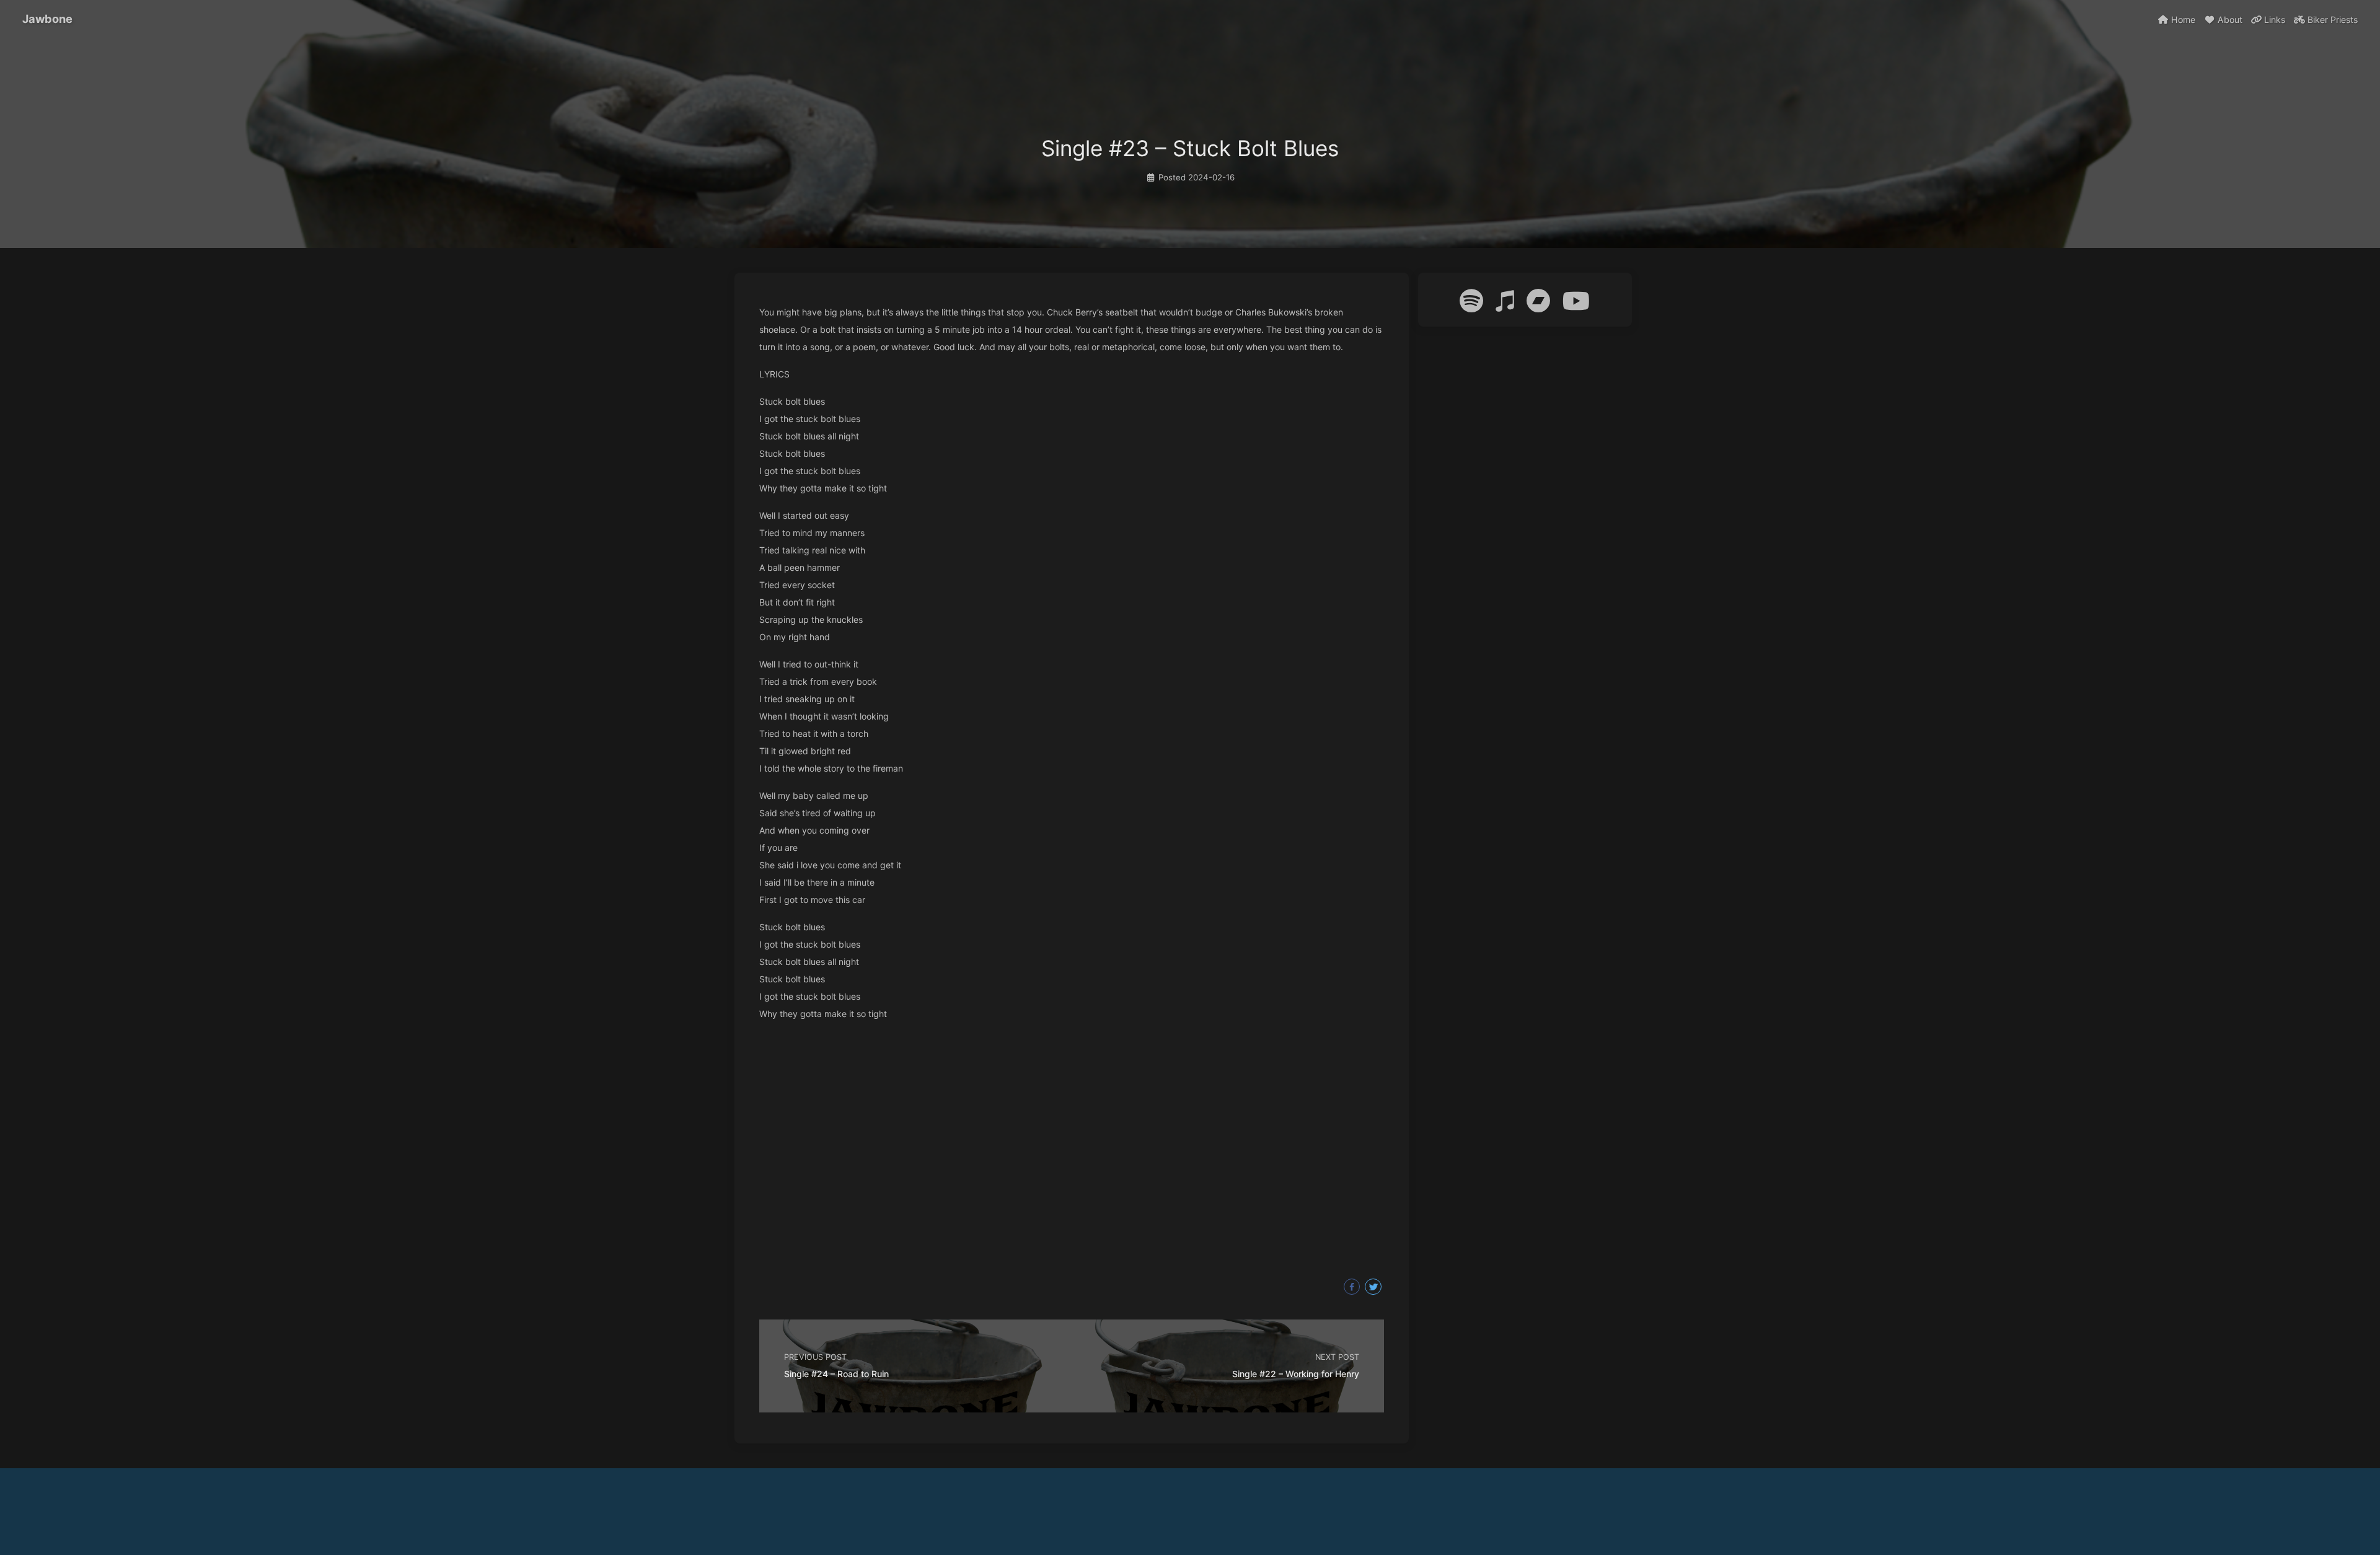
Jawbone (47, 19)
